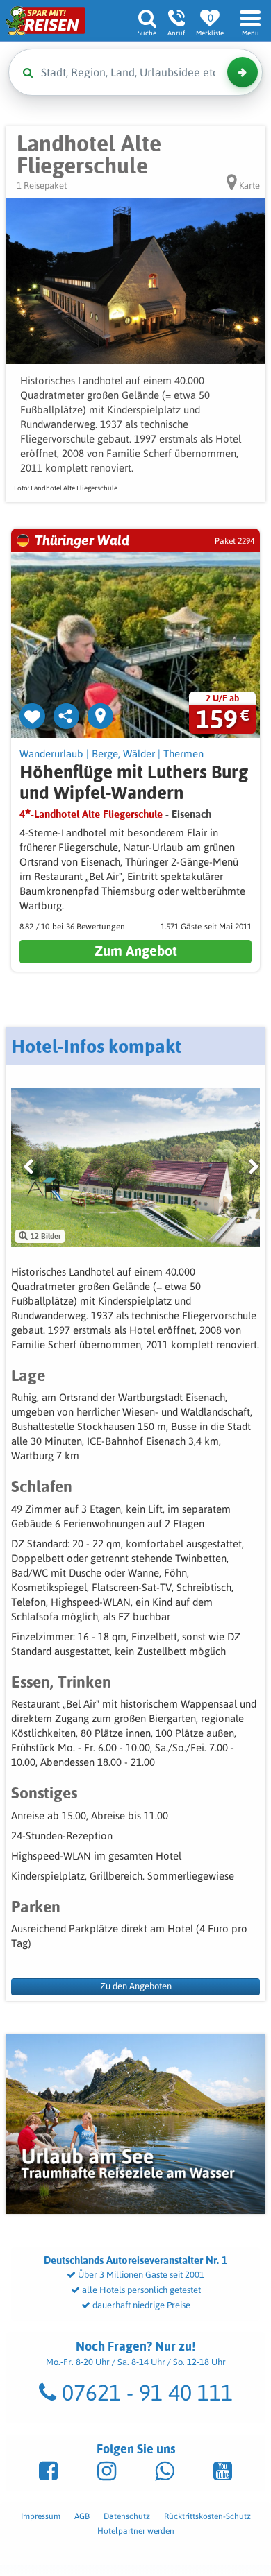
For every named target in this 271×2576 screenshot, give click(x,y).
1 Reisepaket (42, 186)
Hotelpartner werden (136, 2531)
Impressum (41, 2516)
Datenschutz (127, 2516)
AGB (82, 2516)
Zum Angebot (136, 951)
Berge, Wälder (123, 754)
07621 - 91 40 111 (145, 2393)
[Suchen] (243, 72)
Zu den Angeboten (136, 1986)
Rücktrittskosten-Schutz (207, 2516)
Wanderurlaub (51, 754)
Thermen (183, 754)
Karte (248, 186)
